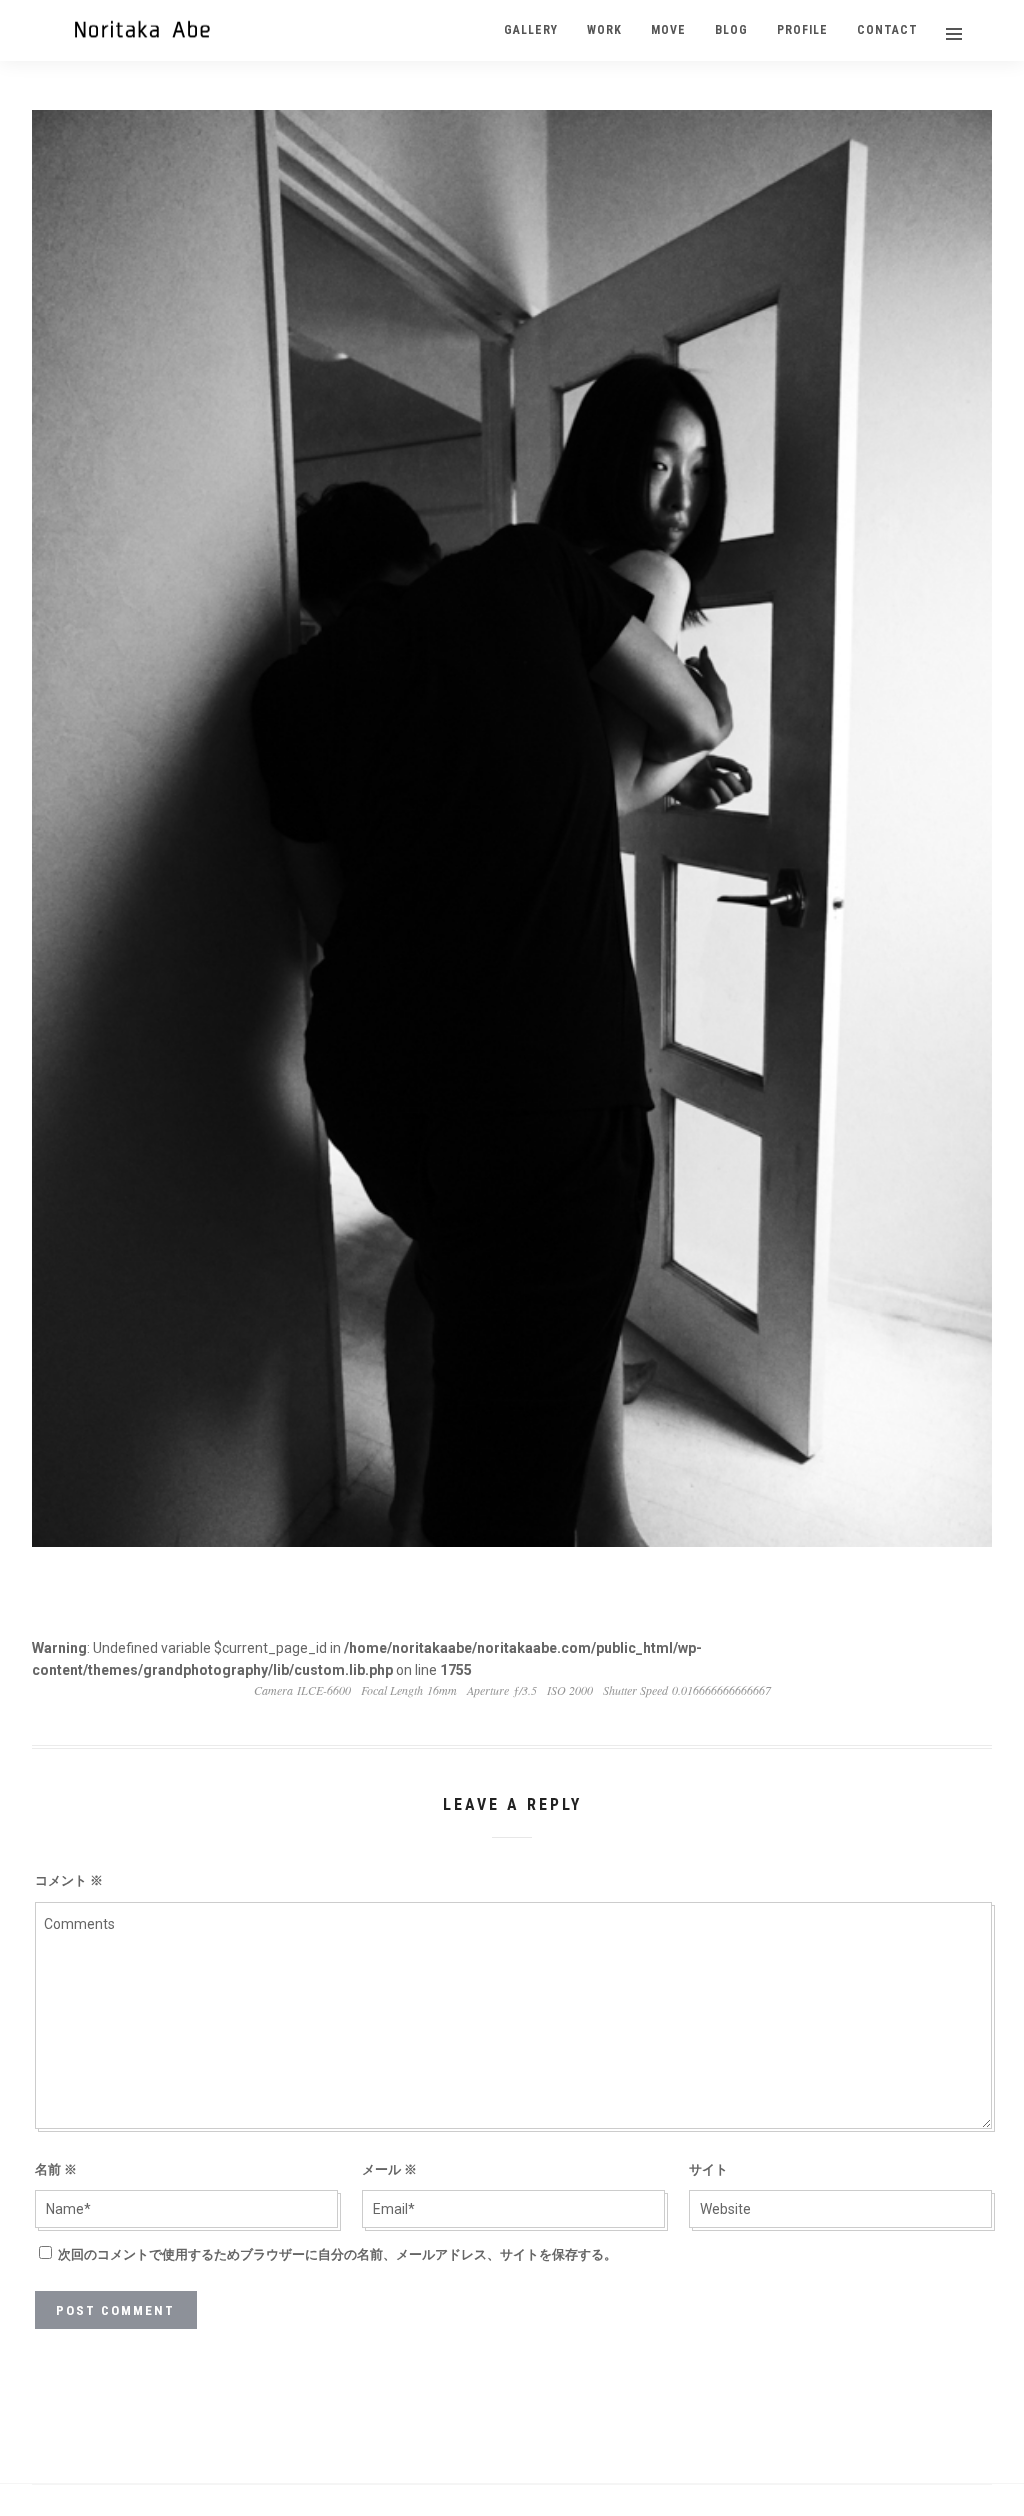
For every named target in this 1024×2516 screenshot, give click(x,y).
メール (389, 2169)
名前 (56, 2169)
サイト (708, 2169)
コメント (69, 1880)
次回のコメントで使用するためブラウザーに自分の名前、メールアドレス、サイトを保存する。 (337, 2254)
